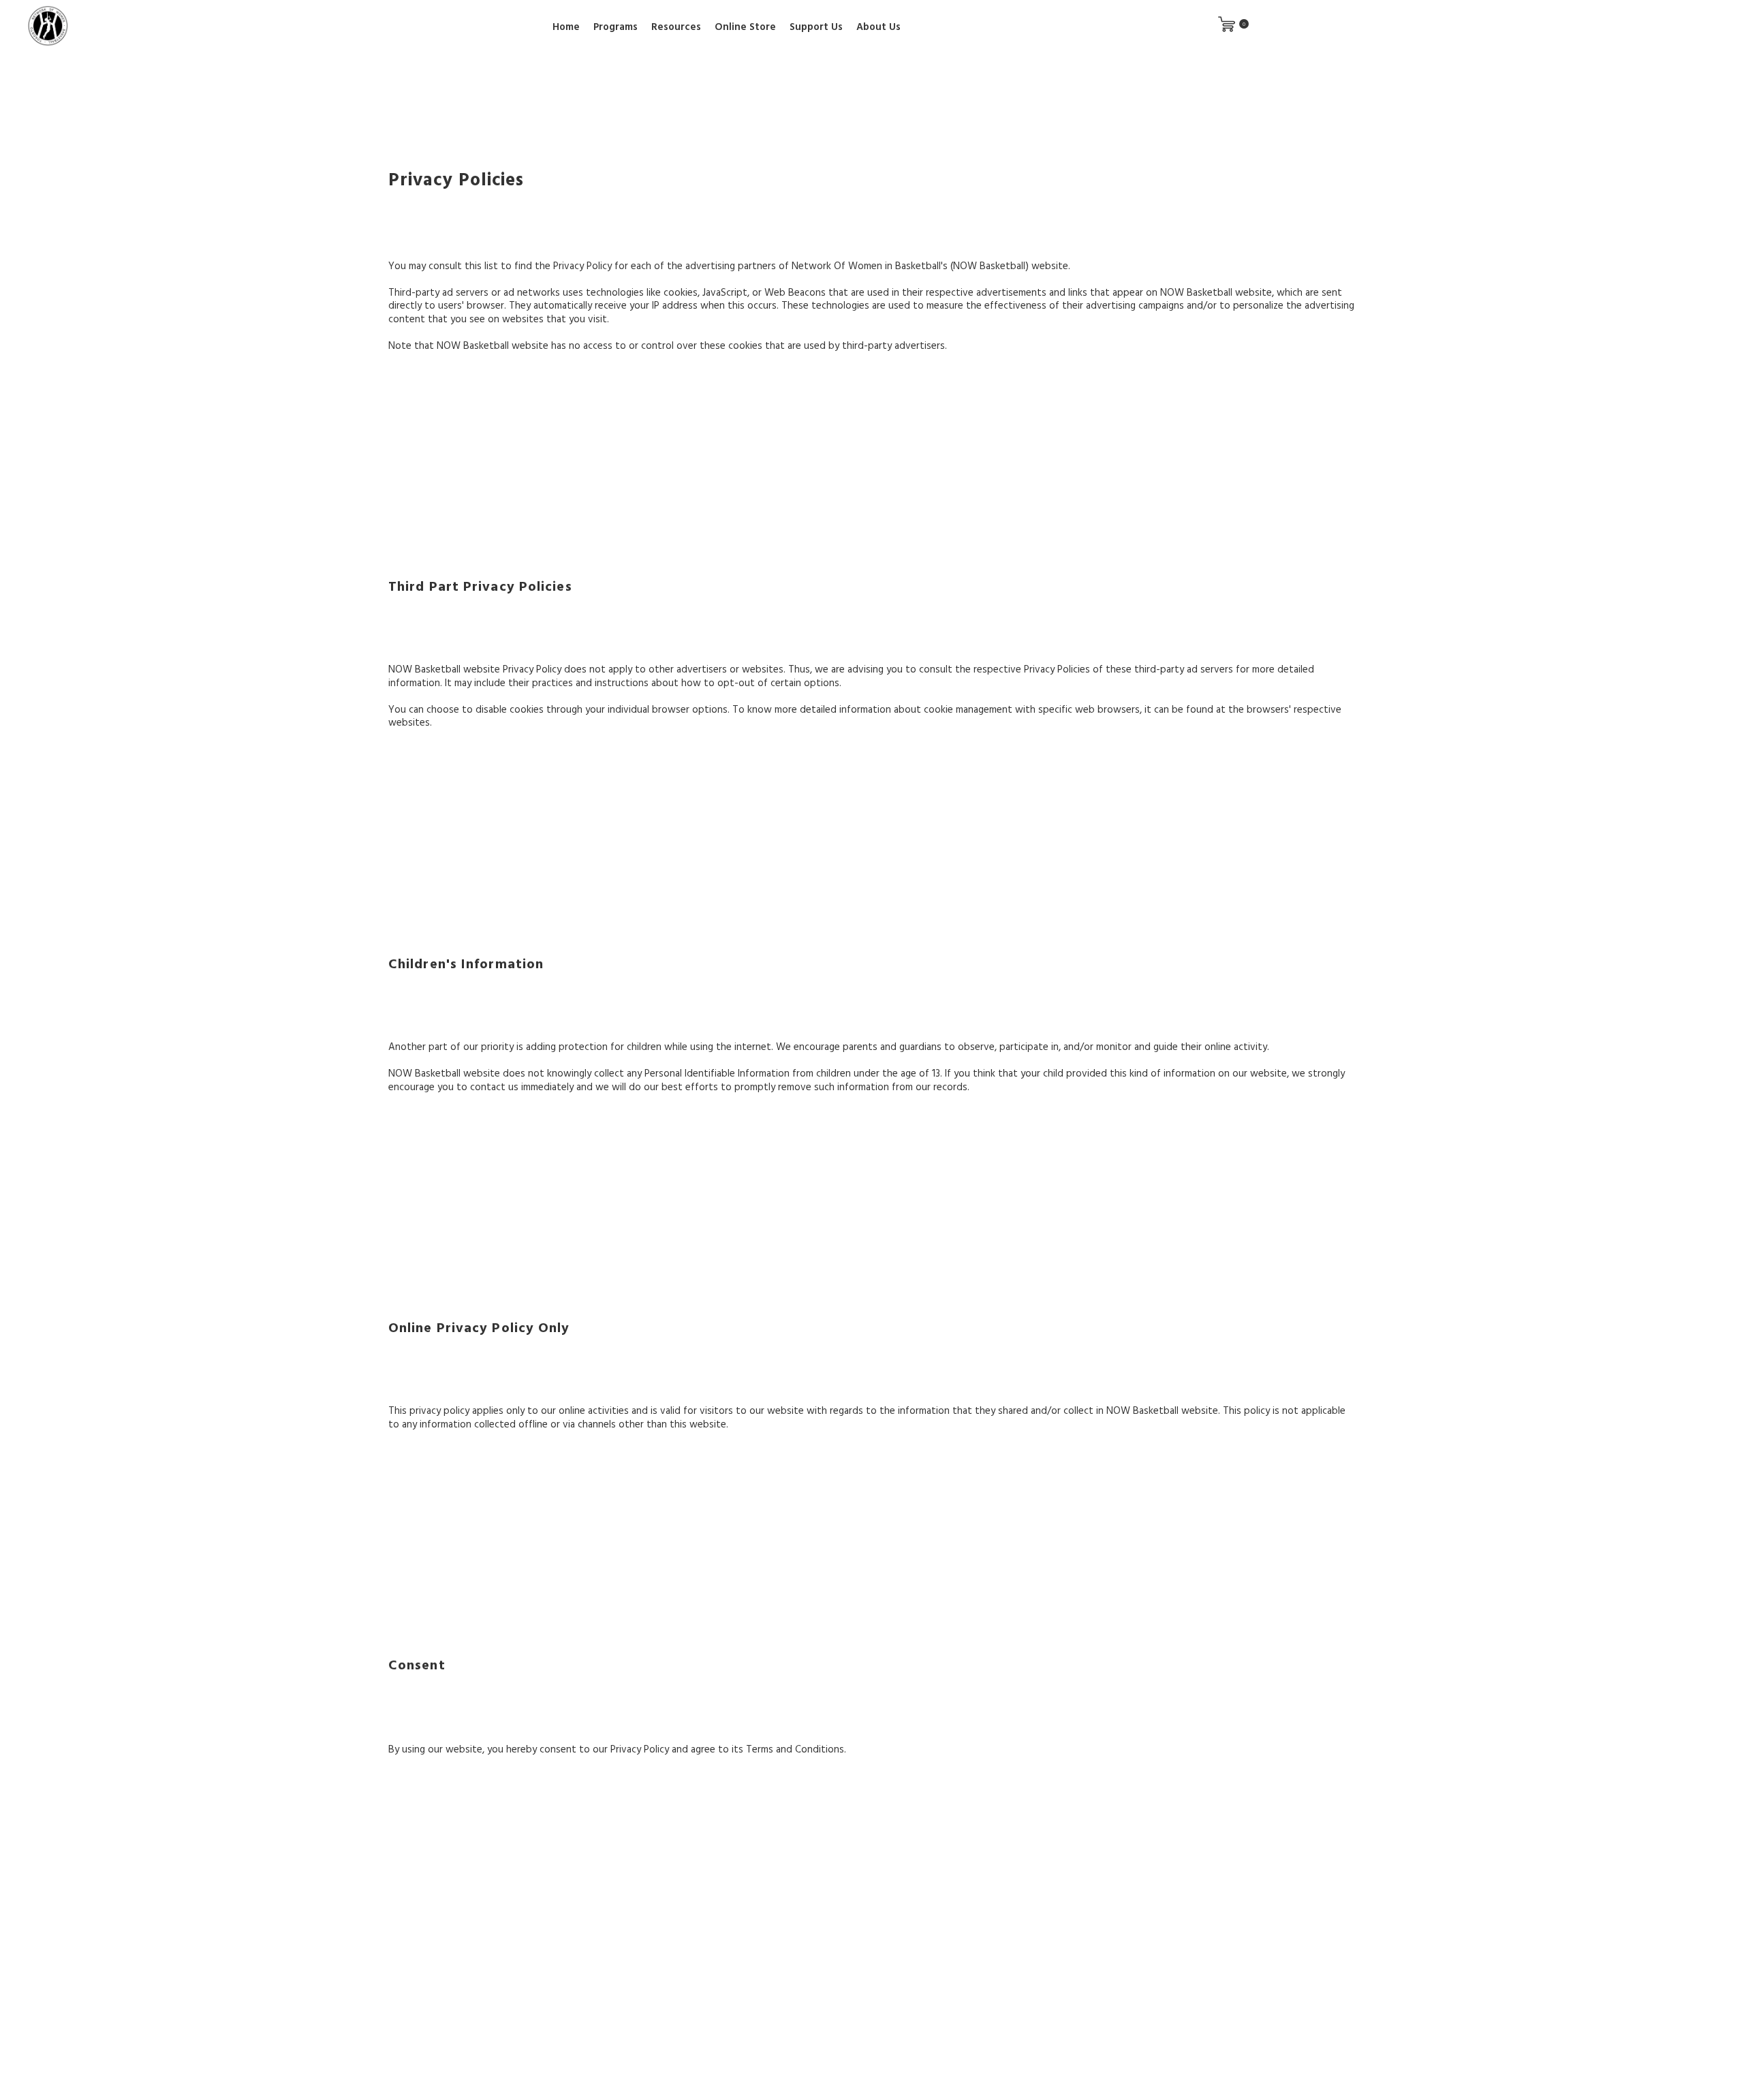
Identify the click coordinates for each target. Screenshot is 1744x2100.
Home (566, 26)
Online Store (745, 26)
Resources (676, 26)
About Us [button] (878, 26)
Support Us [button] (816, 26)
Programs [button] (616, 26)
